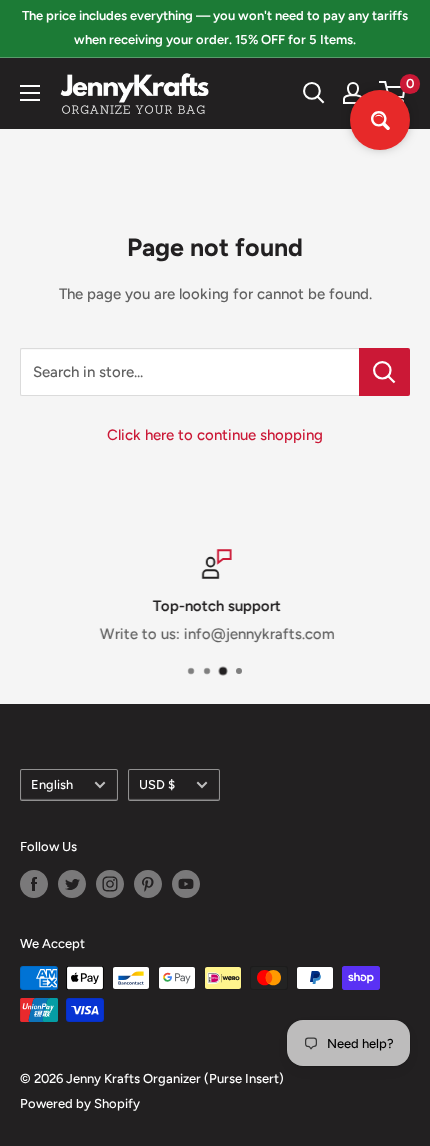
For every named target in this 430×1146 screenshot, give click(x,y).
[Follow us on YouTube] (186, 884)
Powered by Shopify (80, 1103)
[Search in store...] (384, 372)
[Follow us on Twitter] (72, 884)
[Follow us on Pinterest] (148, 884)
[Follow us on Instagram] (110, 884)
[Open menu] (30, 93)
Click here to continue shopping (215, 435)
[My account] (353, 93)
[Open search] (314, 93)
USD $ (157, 784)
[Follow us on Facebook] (34, 884)
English (52, 784)
